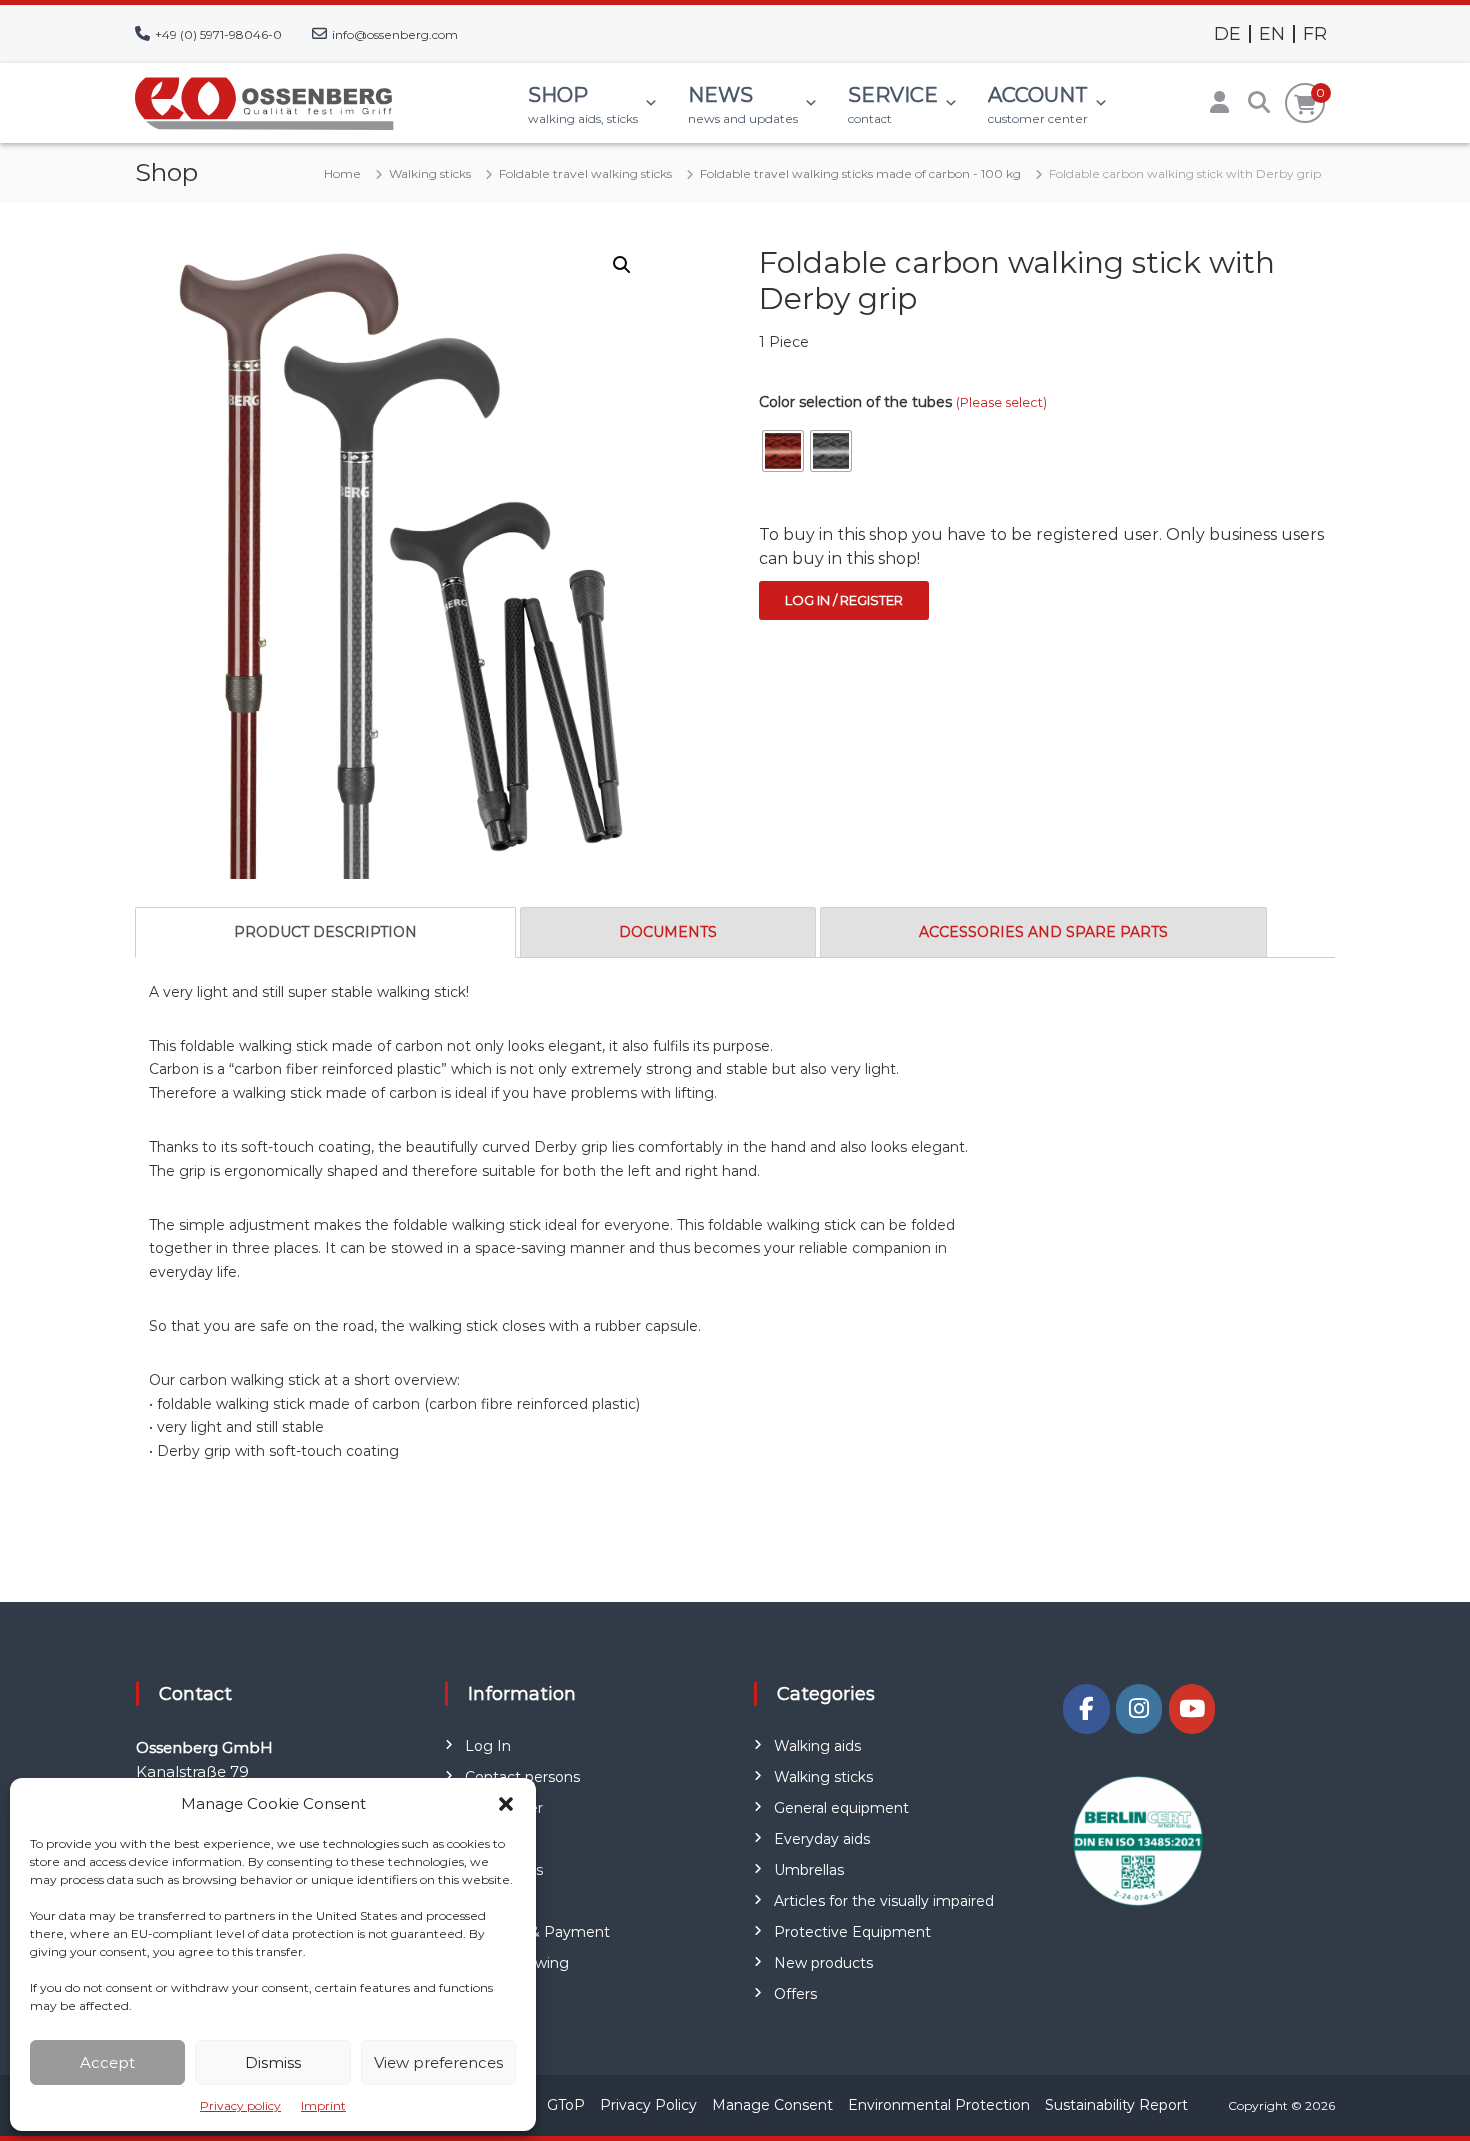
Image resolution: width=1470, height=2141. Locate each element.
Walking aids (817, 1746)
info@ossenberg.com (395, 34)
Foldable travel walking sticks (585, 173)
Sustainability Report (1116, 2105)
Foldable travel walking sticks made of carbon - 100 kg (860, 173)
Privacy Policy (648, 2105)
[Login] (1219, 103)
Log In (488, 1746)
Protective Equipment (852, 1932)
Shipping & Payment (537, 1932)
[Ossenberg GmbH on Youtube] (1192, 1708)
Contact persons (522, 1777)
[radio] (783, 451)
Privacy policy (240, 2105)
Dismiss (273, 2062)
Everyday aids (822, 1839)
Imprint (323, 2105)
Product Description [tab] (325, 932)
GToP (566, 2105)
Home (342, 173)
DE (1227, 34)
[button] (506, 1804)
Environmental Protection (939, 2105)
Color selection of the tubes (903, 402)
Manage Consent (772, 2105)
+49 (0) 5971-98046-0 (218, 34)
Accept (107, 2062)
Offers (795, 1994)
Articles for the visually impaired (884, 1901)
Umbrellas (809, 1870)
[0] (1305, 105)
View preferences (438, 2062)
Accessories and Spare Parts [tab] (1043, 932)
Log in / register (844, 600)
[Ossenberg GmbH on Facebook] (1086, 1708)
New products (823, 1963)
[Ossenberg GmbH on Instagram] (1139, 1708)
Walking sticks (430, 173)
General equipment (841, 1808)
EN (1272, 34)
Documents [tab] (668, 932)
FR (1315, 34)
